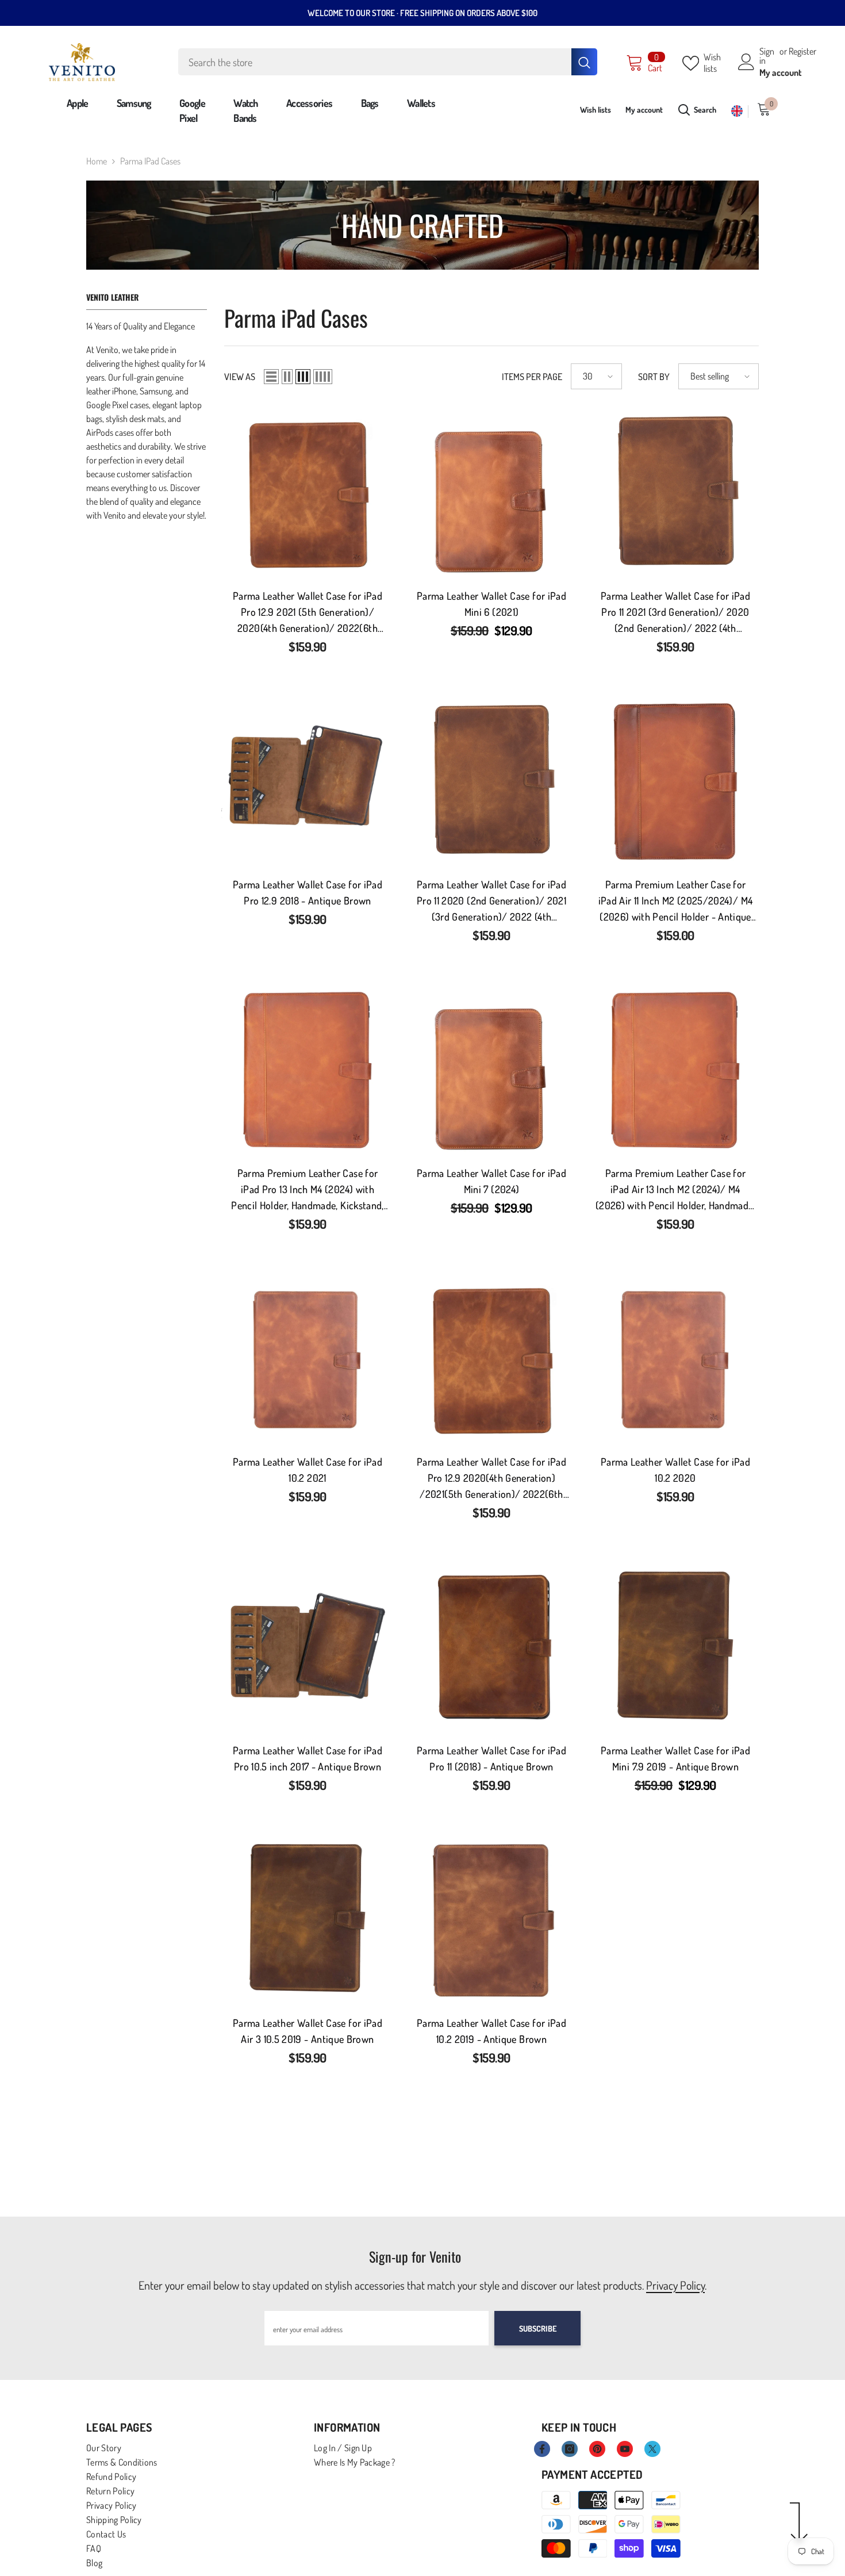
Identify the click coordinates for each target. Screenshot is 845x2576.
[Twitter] (652, 2449)
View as (240, 377)
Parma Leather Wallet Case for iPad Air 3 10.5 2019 (308, 2031)
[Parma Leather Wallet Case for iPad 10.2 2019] (491, 1920)
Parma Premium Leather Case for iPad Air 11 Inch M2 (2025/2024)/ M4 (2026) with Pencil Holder (676, 901)
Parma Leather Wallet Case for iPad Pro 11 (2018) (491, 1758)
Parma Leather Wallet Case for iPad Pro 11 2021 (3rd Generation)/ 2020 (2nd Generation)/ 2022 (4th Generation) (675, 613)
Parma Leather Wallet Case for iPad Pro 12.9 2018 (308, 892)
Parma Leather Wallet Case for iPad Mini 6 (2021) (491, 604)
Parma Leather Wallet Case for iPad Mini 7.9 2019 (675, 1758)
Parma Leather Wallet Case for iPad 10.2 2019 (491, 2031)
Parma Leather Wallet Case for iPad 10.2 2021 (308, 1470)
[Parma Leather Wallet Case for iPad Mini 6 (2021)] (491, 493)
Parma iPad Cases (150, 161)
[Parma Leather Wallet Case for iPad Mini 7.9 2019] (675, 1647)
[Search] (388, 62)
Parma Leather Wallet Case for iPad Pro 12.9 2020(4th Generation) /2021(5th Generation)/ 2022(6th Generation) (491, 1479)
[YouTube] (625, 2449)
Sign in (767, 56)
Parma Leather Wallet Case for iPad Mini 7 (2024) (491, 1181)
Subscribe (538, 2328)
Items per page (532, 377)
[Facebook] (542, 2449)
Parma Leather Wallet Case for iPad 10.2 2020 (675, 1470)
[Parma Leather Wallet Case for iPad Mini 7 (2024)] (491, 1070)
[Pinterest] (597, 2449)
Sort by (654, 377)
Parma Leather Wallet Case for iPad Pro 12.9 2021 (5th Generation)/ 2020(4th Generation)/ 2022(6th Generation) (308, 613)
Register (802, 52)
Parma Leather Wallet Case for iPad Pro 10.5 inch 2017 (308, 1758)
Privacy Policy (675, 2285)
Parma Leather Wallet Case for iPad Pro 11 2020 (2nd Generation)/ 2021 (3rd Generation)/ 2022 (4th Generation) (491, 901)
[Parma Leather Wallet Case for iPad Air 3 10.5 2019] (308, 1920)
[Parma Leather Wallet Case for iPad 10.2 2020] (675, 1359)
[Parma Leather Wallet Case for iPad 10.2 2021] (308, 1359)
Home (97, 161)
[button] (271, 377)
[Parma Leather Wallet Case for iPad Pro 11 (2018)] (491, 1647)
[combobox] (375, 62)
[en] (737, 111)
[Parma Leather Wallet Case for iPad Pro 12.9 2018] (308, 781)
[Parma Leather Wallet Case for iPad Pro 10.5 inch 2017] (308, 1647)
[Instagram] (570, 2449)
